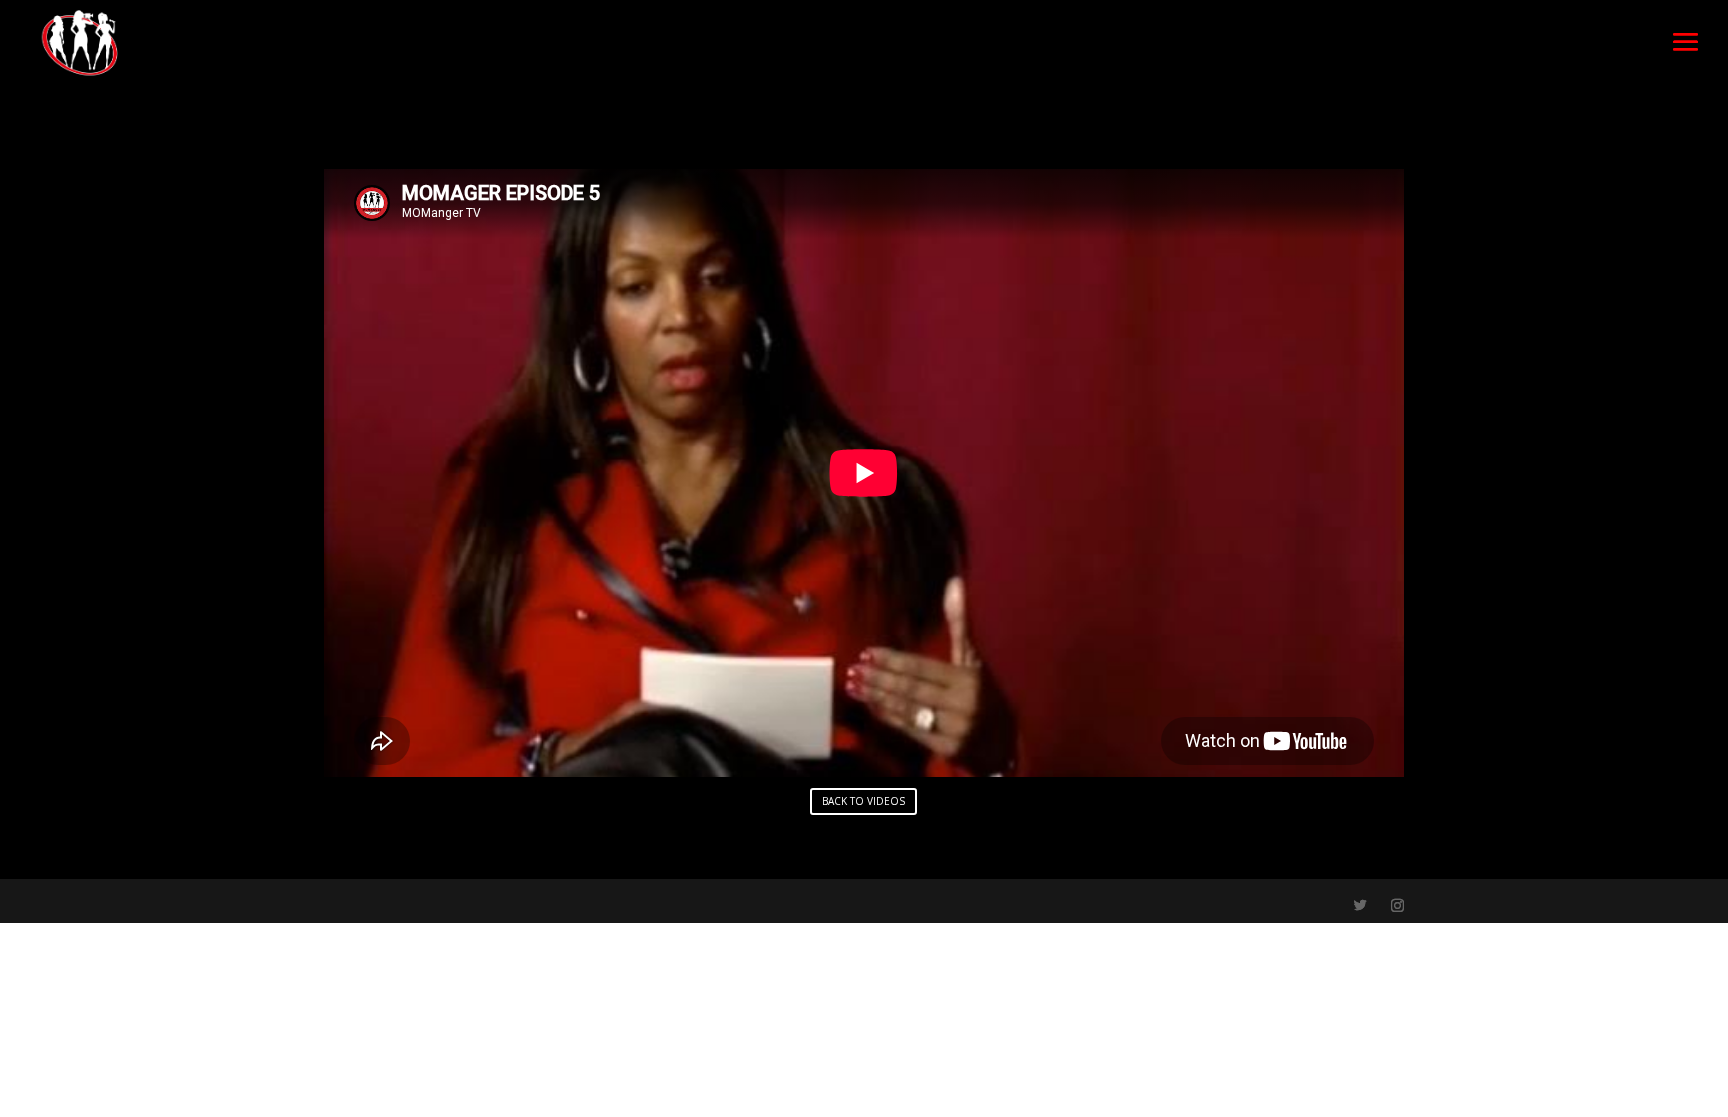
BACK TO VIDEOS (863, 801)
